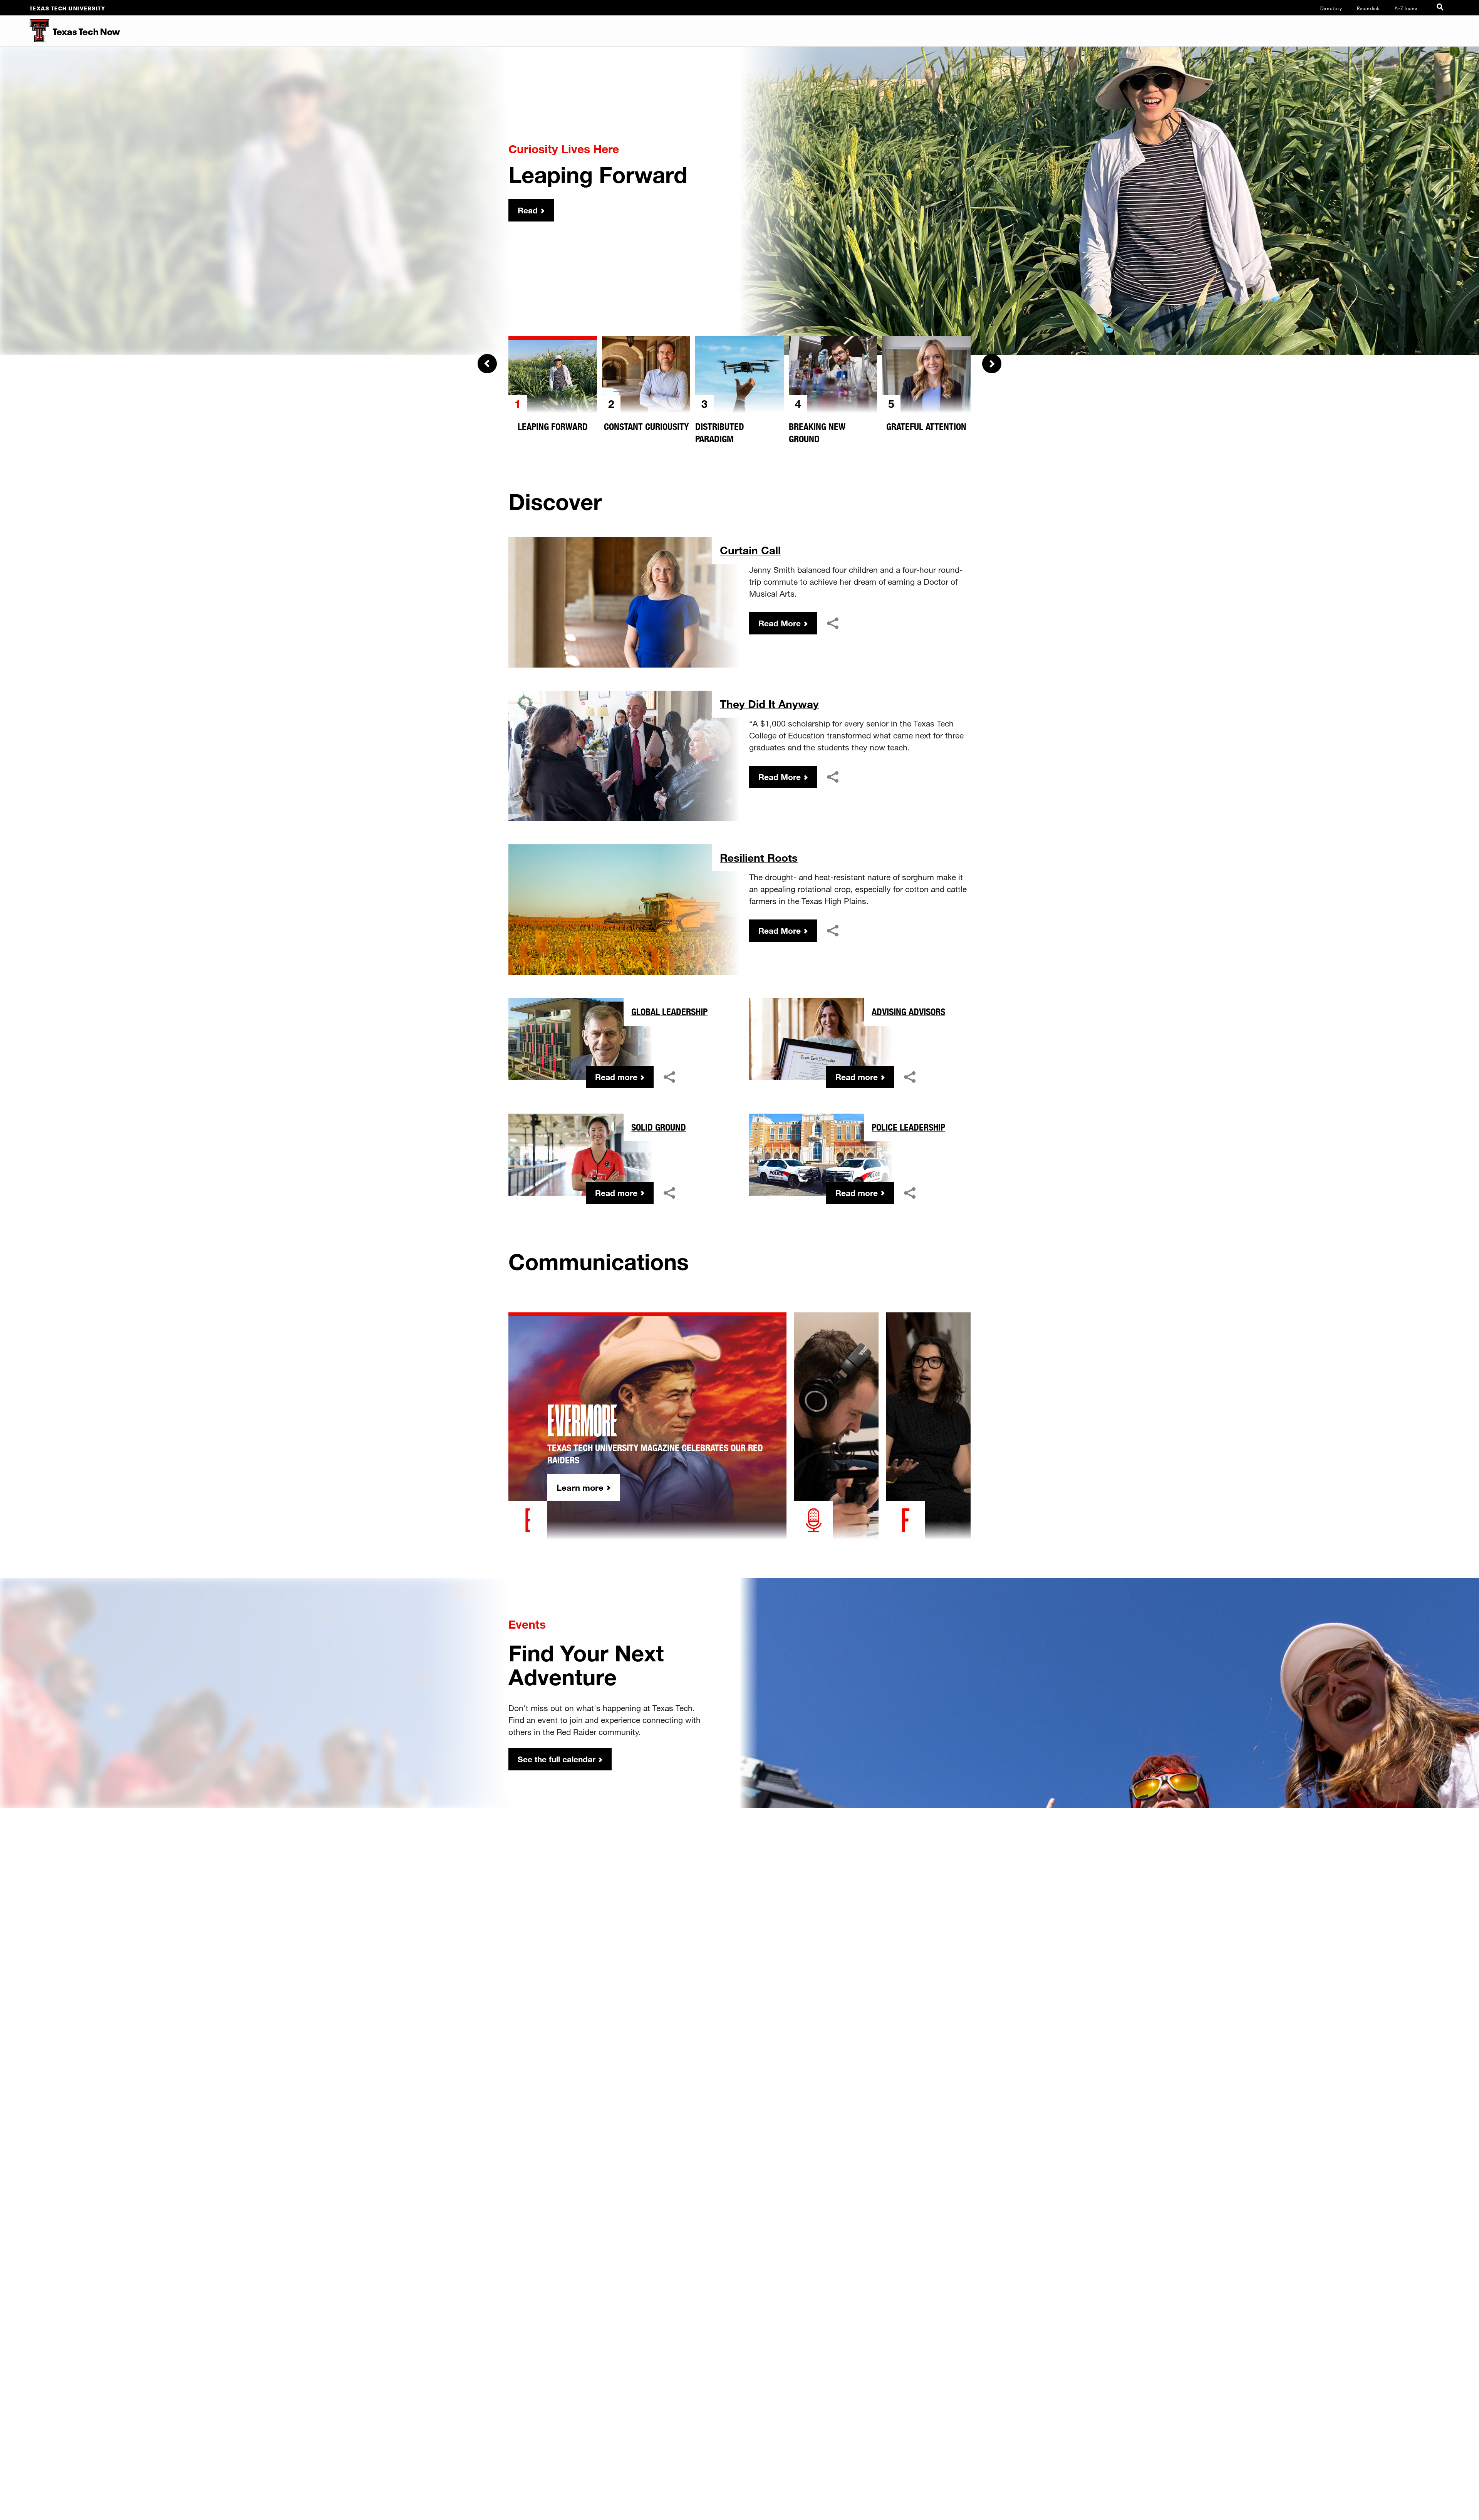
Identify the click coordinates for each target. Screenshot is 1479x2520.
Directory (1331, 8)
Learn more (580, 1487)
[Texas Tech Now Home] (24, 31)
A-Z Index (1406, 8)
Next (992, 364)
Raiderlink (1368, 8)
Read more (616, 1077)
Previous (487, 364)
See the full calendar (557, 1759)
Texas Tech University (68, 8)
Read (528, 210)
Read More (780, 623)
